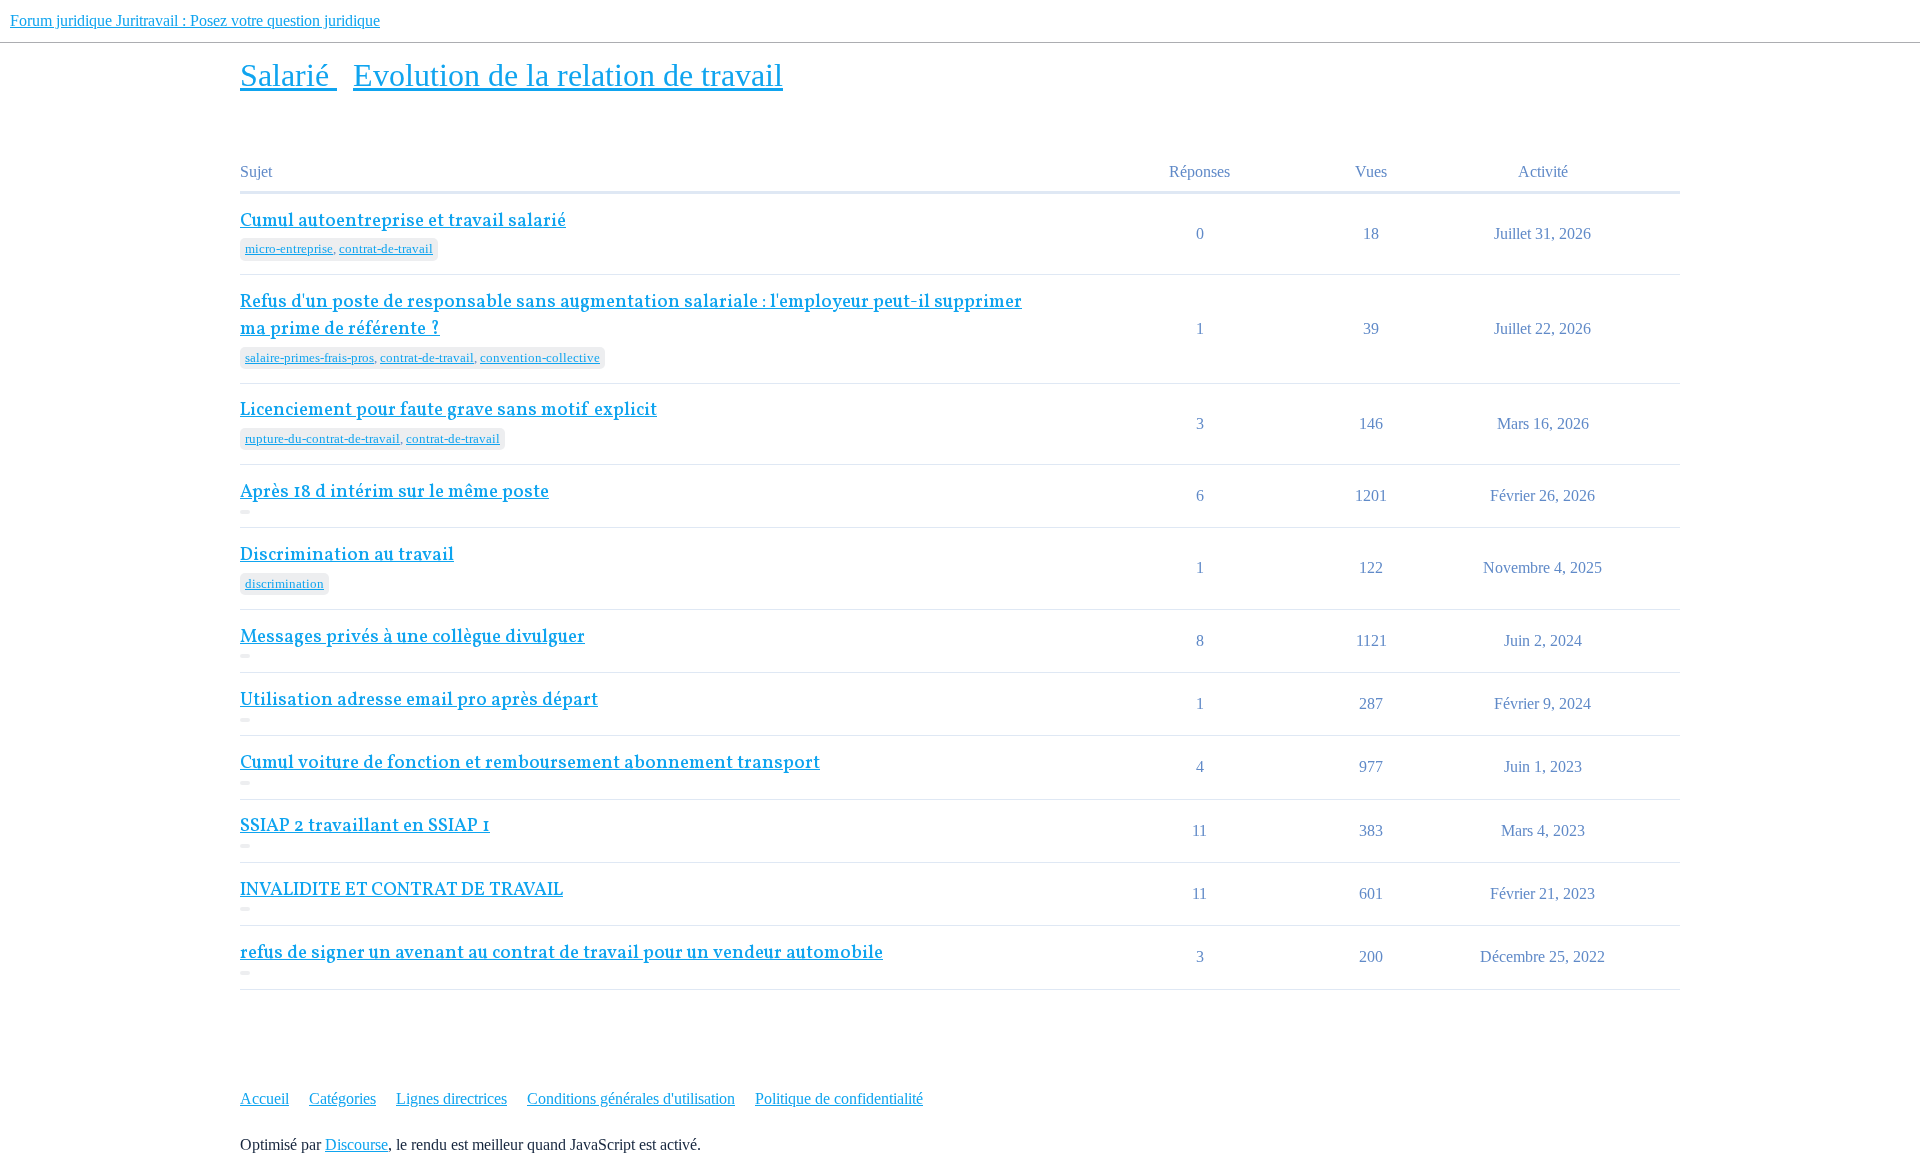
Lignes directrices (451, 1098)
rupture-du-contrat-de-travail (322, 438)
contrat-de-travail (386, 248)
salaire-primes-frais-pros (309, 357)
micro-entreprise (289, 248)
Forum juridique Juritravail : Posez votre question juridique (195, 20)
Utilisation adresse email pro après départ (419, 700)
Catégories (342, 1098)
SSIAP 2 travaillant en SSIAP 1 (365, 826)
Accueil (264, 1098)
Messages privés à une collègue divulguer (412, 637)
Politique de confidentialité (839, 1098)
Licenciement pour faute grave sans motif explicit (448, 410)
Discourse (356, 1144)
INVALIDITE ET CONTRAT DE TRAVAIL (401, 890)
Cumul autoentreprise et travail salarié (403, 221)
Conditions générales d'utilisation (631, 1098)
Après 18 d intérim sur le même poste (394, 492)
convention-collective (540, 357)
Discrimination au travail (347, 555)
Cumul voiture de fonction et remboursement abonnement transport (530, 763)
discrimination (284, 583)
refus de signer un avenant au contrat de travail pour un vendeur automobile (561, 953)
